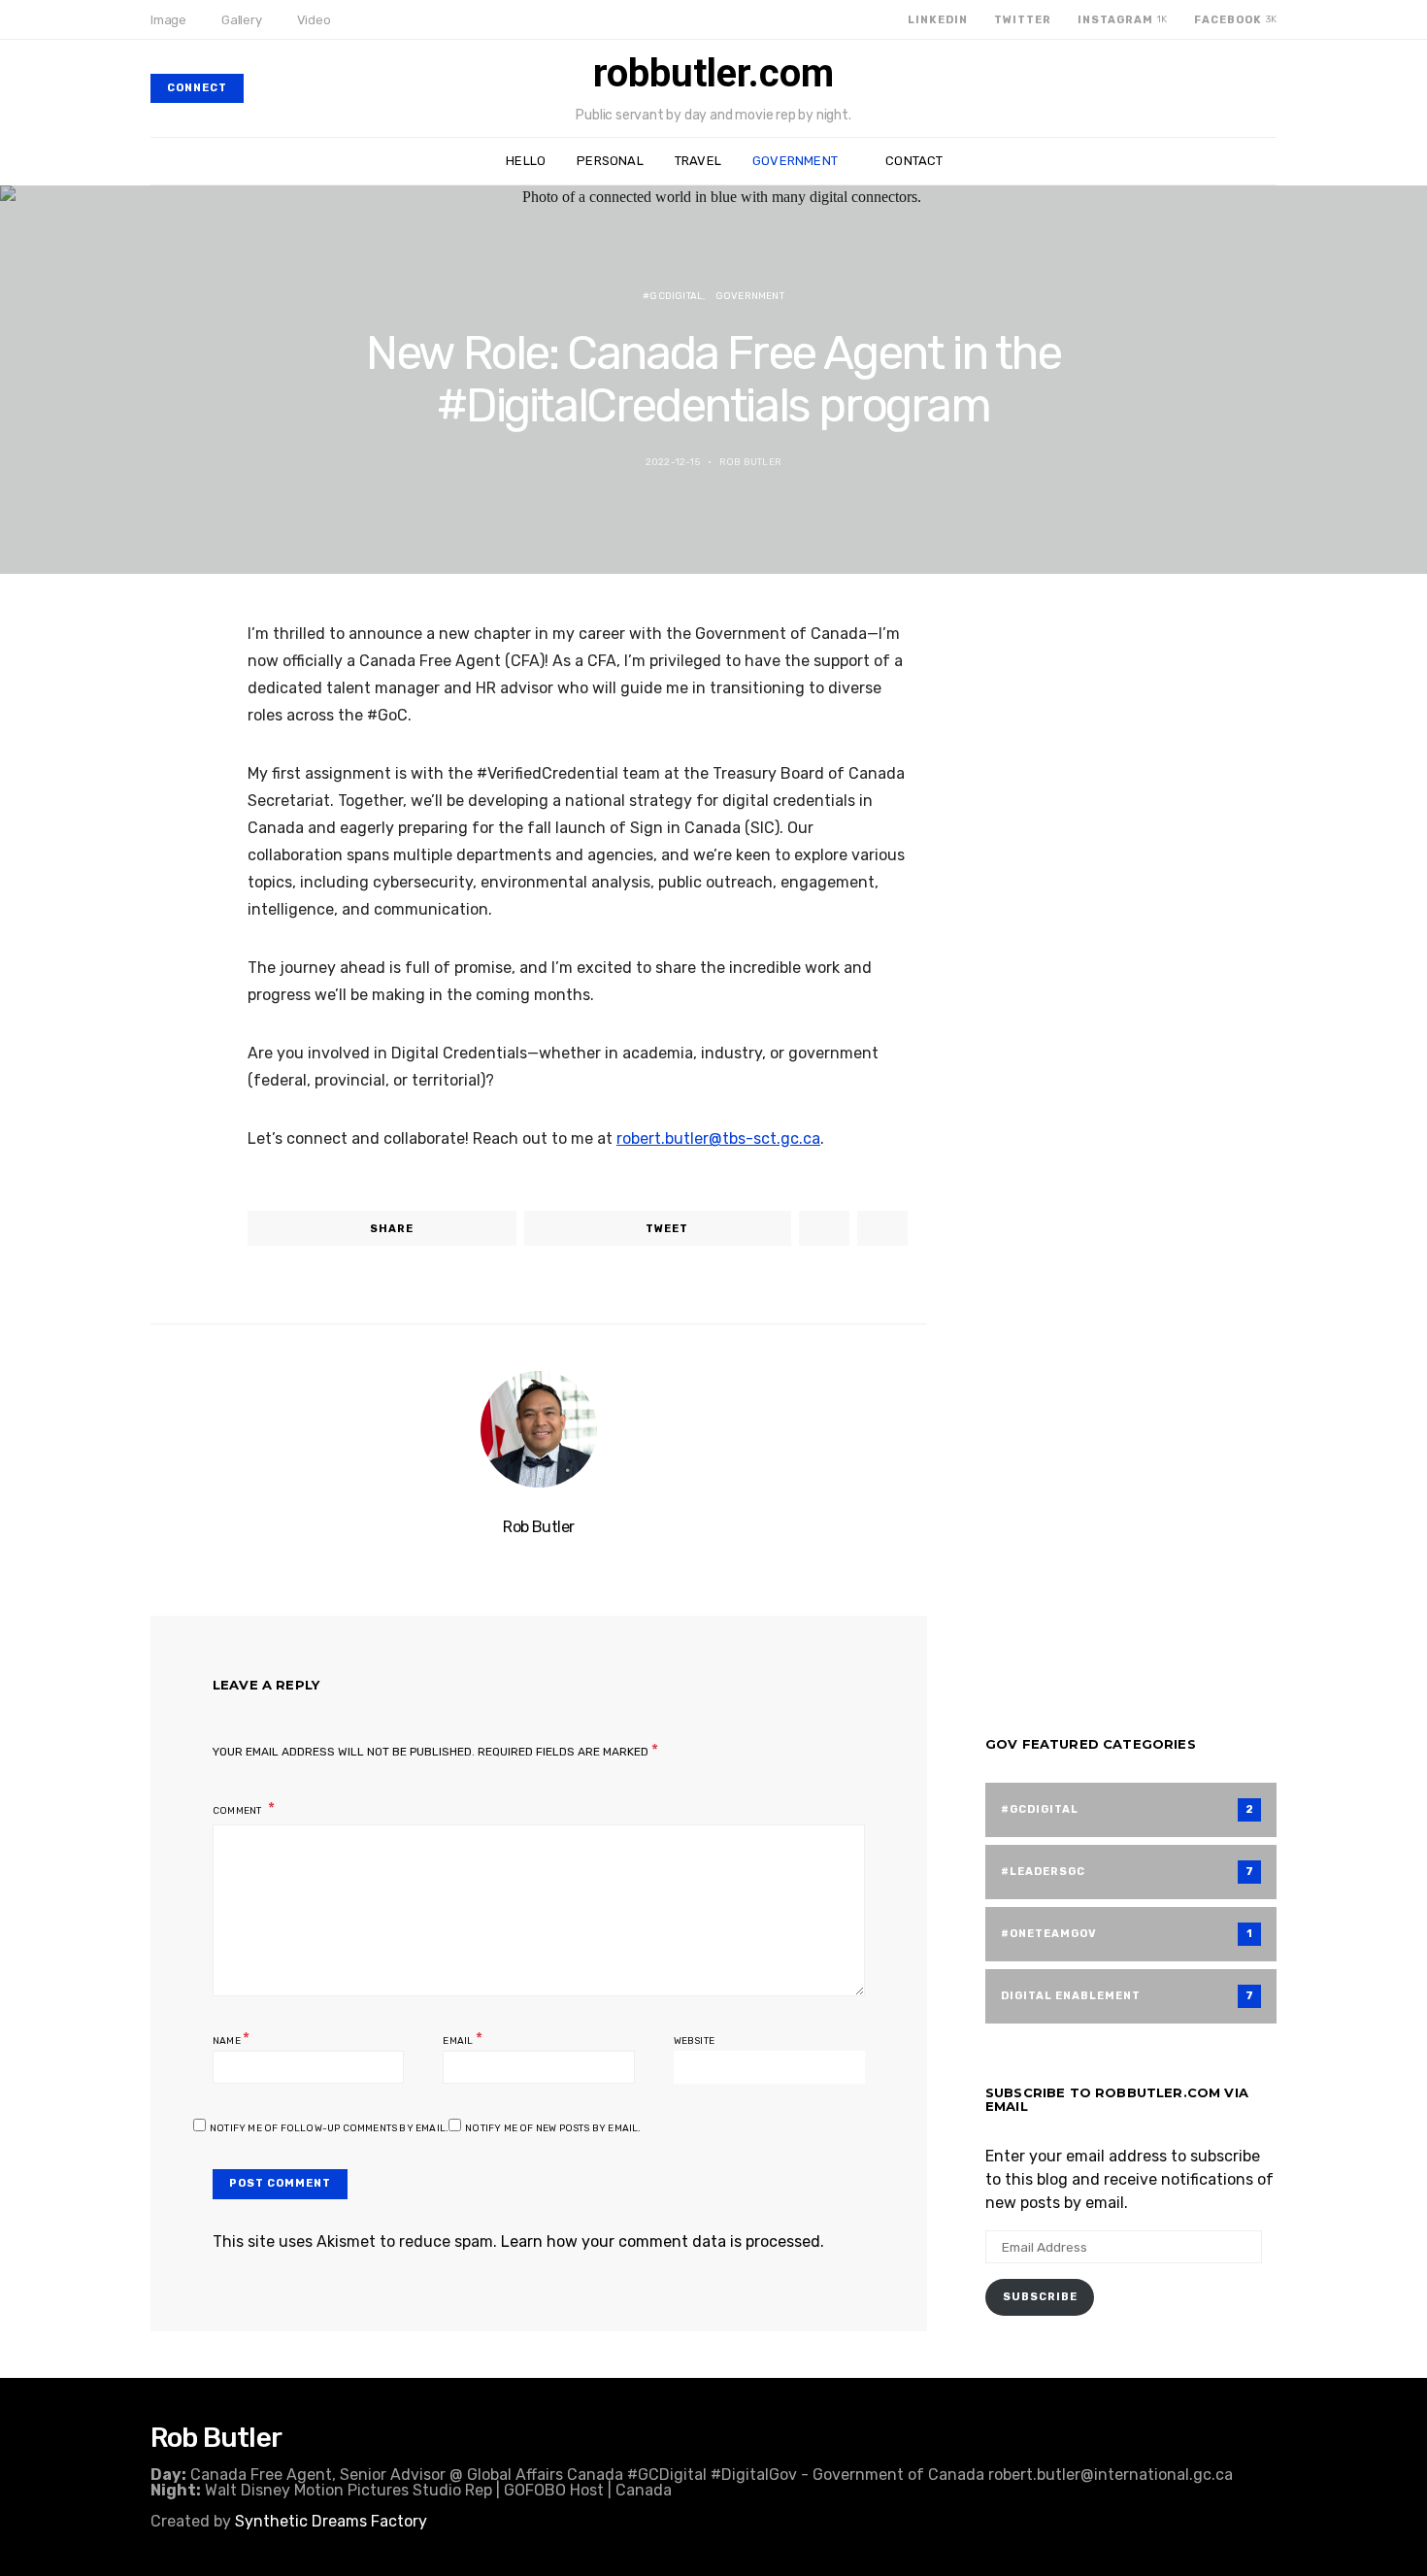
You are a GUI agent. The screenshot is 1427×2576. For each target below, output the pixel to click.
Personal (610, 161)
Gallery (242, 20)
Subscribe (1040, 2297)
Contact (914, 161)
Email (462, 2039)
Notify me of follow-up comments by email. (329, 2128)
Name (231, 2039)
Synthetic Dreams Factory (331, 2521)
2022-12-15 (673, 462)
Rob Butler (750, 462)
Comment (238, 1811)
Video (314, 20)
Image (168, 20)
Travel (698, 161)
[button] (1271, 161)
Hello (526, 161)
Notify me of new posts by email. (553, 2128)
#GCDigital (673, 296)
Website (694, 2041)
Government (795, 161)
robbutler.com (713, 74)
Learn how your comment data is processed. (663, 2241)
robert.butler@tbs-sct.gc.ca (718, 1138)
